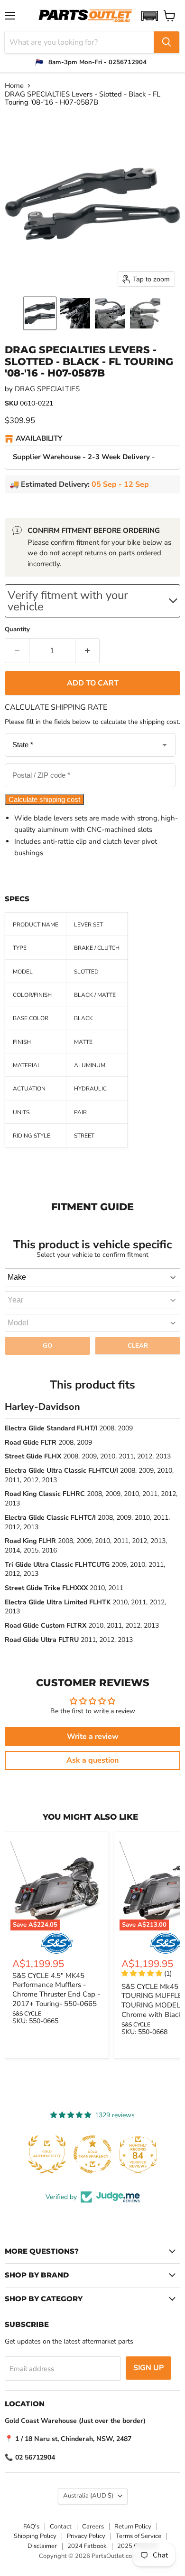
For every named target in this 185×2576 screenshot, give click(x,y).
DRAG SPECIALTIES (47, 389)
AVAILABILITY (39, 439)
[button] (149, 16)
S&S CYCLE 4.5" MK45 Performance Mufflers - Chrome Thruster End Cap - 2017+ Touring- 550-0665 (56, 1990)
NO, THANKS (46, 2561)
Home (14, 86)
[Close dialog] (180, 2489)
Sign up (148, 2368)
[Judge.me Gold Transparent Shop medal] (71, 2154)
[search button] (166, 42)
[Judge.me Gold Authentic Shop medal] (25, 2154)
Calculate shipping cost (44, 799)
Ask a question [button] (92, 1760)
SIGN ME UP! (46, 2547)
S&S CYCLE (27, 2014)
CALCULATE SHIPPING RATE (56, 707)
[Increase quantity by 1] (88, 651)
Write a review (93, 1737)
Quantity (17, 630)
